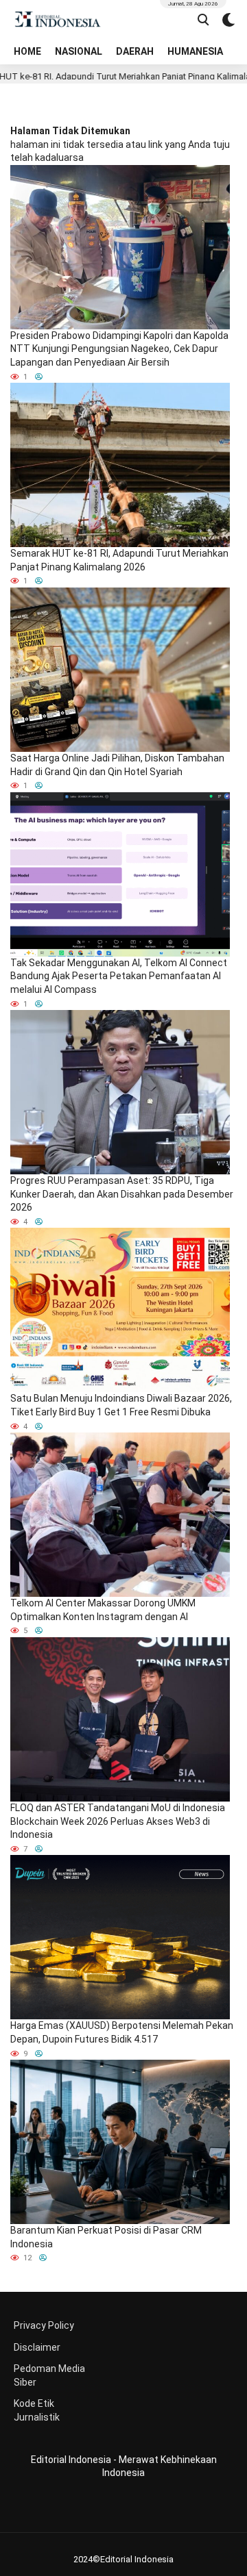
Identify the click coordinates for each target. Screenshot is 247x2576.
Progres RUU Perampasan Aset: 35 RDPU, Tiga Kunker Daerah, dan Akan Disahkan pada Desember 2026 (122, 1194)
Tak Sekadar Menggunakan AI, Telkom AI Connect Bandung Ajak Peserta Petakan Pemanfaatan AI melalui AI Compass (119, 976)
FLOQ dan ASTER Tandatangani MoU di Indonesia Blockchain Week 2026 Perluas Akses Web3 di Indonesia (118, 1821)
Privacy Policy (44, 2325)
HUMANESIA (195, 51)
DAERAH (135, 51)
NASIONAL (79, 51)
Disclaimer (37, 2347)
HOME (27, 51)
